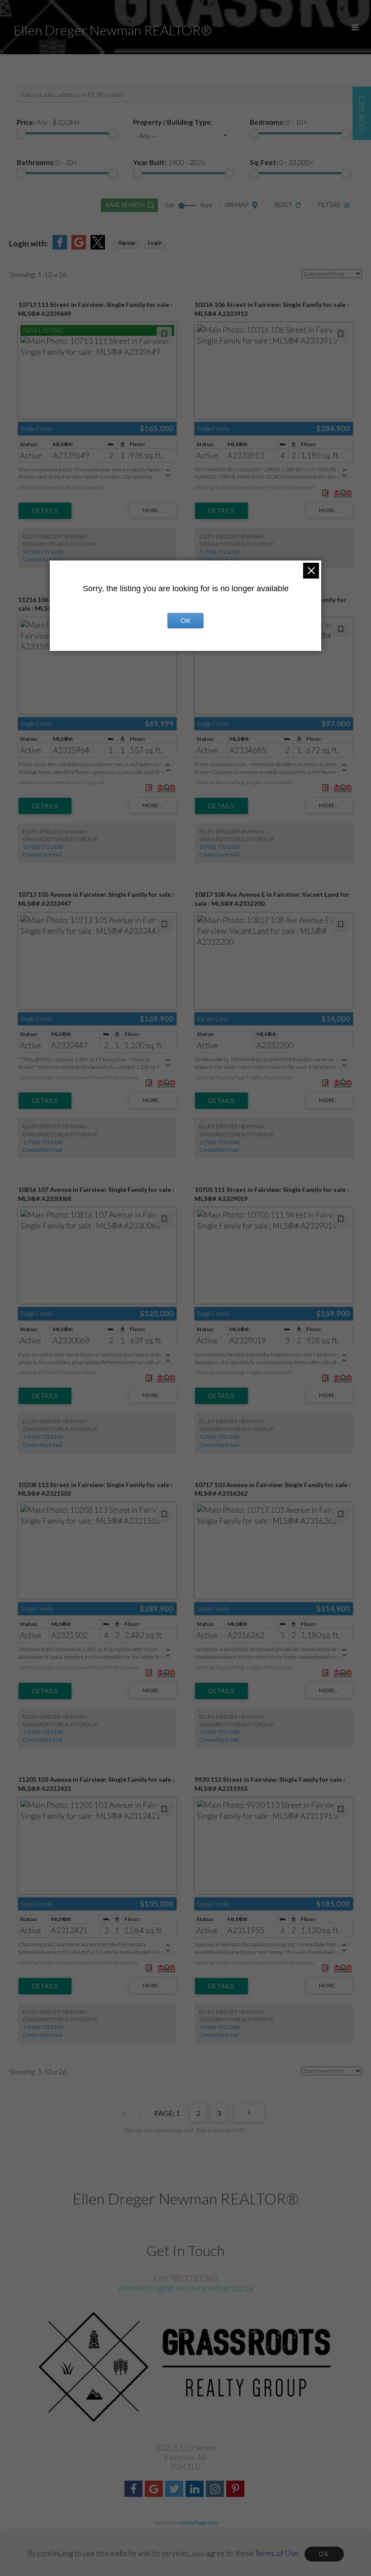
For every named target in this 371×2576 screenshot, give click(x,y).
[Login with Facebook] (60, 247)
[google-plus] (155, 2490)
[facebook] (135, 2490)
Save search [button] (125, 205)
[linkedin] (196, 2490)
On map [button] (237, 205)
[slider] (21, 133)
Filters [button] (329, 205)
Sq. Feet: (282, 162)
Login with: (29, 243)
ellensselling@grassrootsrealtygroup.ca (185, 2288)
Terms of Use (276, 2553)
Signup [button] (127, 243)
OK (324, 2554)
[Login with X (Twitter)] (98, 247)
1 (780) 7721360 (43, 552)
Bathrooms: (47, 162)
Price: (49, 122)
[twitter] (175, 2490)
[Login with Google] (79, 247)
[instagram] (216, 2490)
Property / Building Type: (173, 122)
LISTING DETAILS (45, 511)
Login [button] (155, 243)
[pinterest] (236, 2490)
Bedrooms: (278, 122)
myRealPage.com (198, 2522)
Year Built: (169, 162)
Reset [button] (283, 205)
